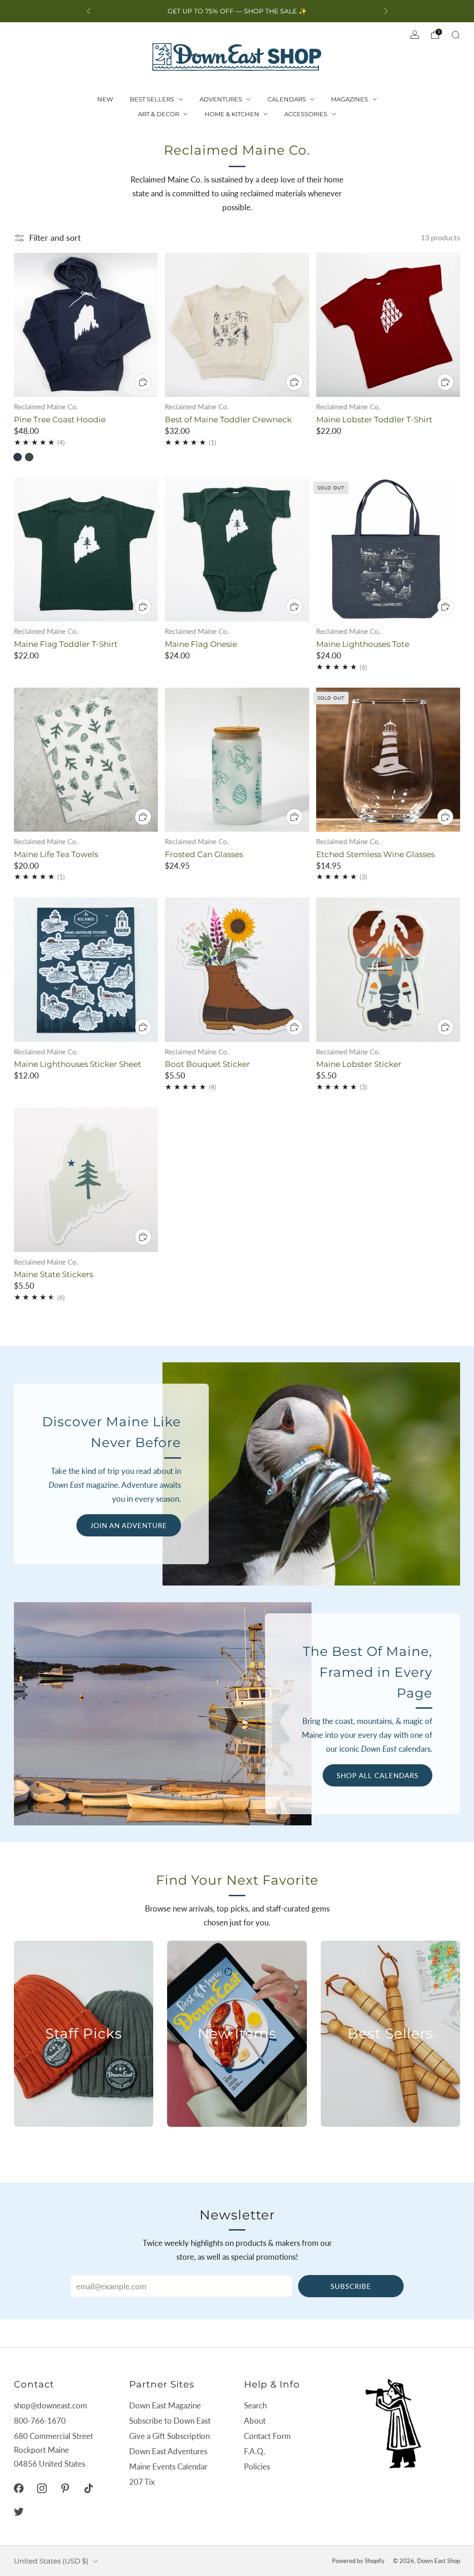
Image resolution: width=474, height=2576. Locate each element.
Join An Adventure (129, 1525)
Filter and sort (55, 238)
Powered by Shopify (358, 2561)
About (255, 2421)
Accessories (306, 114)
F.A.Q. (255, 2451)
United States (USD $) (51, 2561)
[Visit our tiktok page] (88, 2488)
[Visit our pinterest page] (65, 2488)
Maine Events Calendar (168, 2466)
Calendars (287, 99)
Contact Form (267, 2436)
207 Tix (142, 2482)
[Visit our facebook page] (19, 2488)
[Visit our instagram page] (42, 2488)
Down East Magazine (165, 2405)
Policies (257, 2466)
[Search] (455, 35)
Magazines (349, 99)
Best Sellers (152, 99)
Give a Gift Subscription (169, 2436)
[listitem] (237, 11)
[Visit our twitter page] (19, 2512)
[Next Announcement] (386, 11)
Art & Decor (159, 114)
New (105, 99)
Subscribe (351, 2286)
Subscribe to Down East (170, 2421)
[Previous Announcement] (88, 11)
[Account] (415, 35)
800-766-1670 (40, 2421)
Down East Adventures (168, 2451)
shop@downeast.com (50, 2405)
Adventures (221, 99)
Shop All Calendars (377, 1775)
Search (255, 2405)
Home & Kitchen (232, 114)
